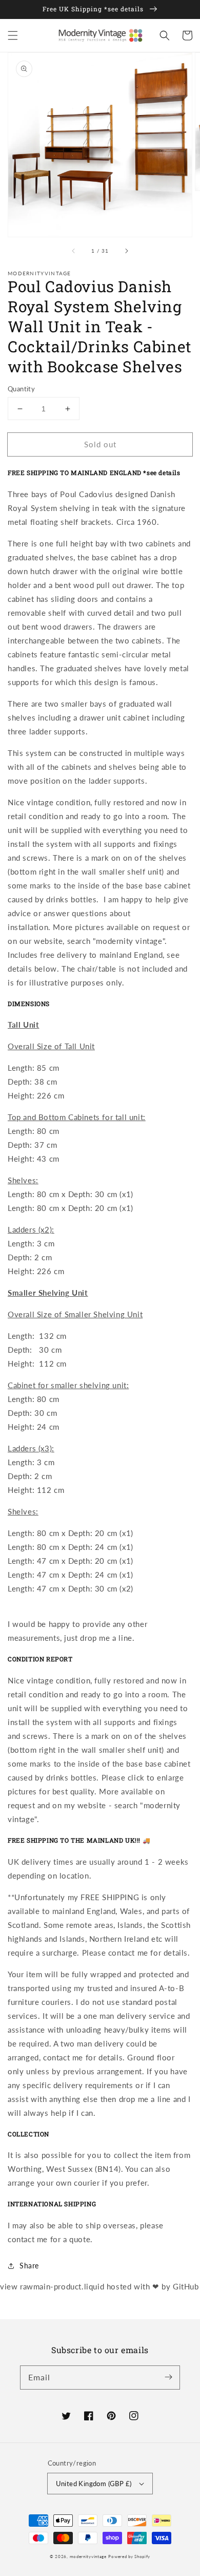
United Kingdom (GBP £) (94, 2484)
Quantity (21, 389)
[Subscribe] (168, 2377)
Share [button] (29, 2266)
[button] (13, 35)
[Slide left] (74, 251)
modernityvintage (88, 2556)
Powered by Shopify (129, 2556)
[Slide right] (126, 251)
